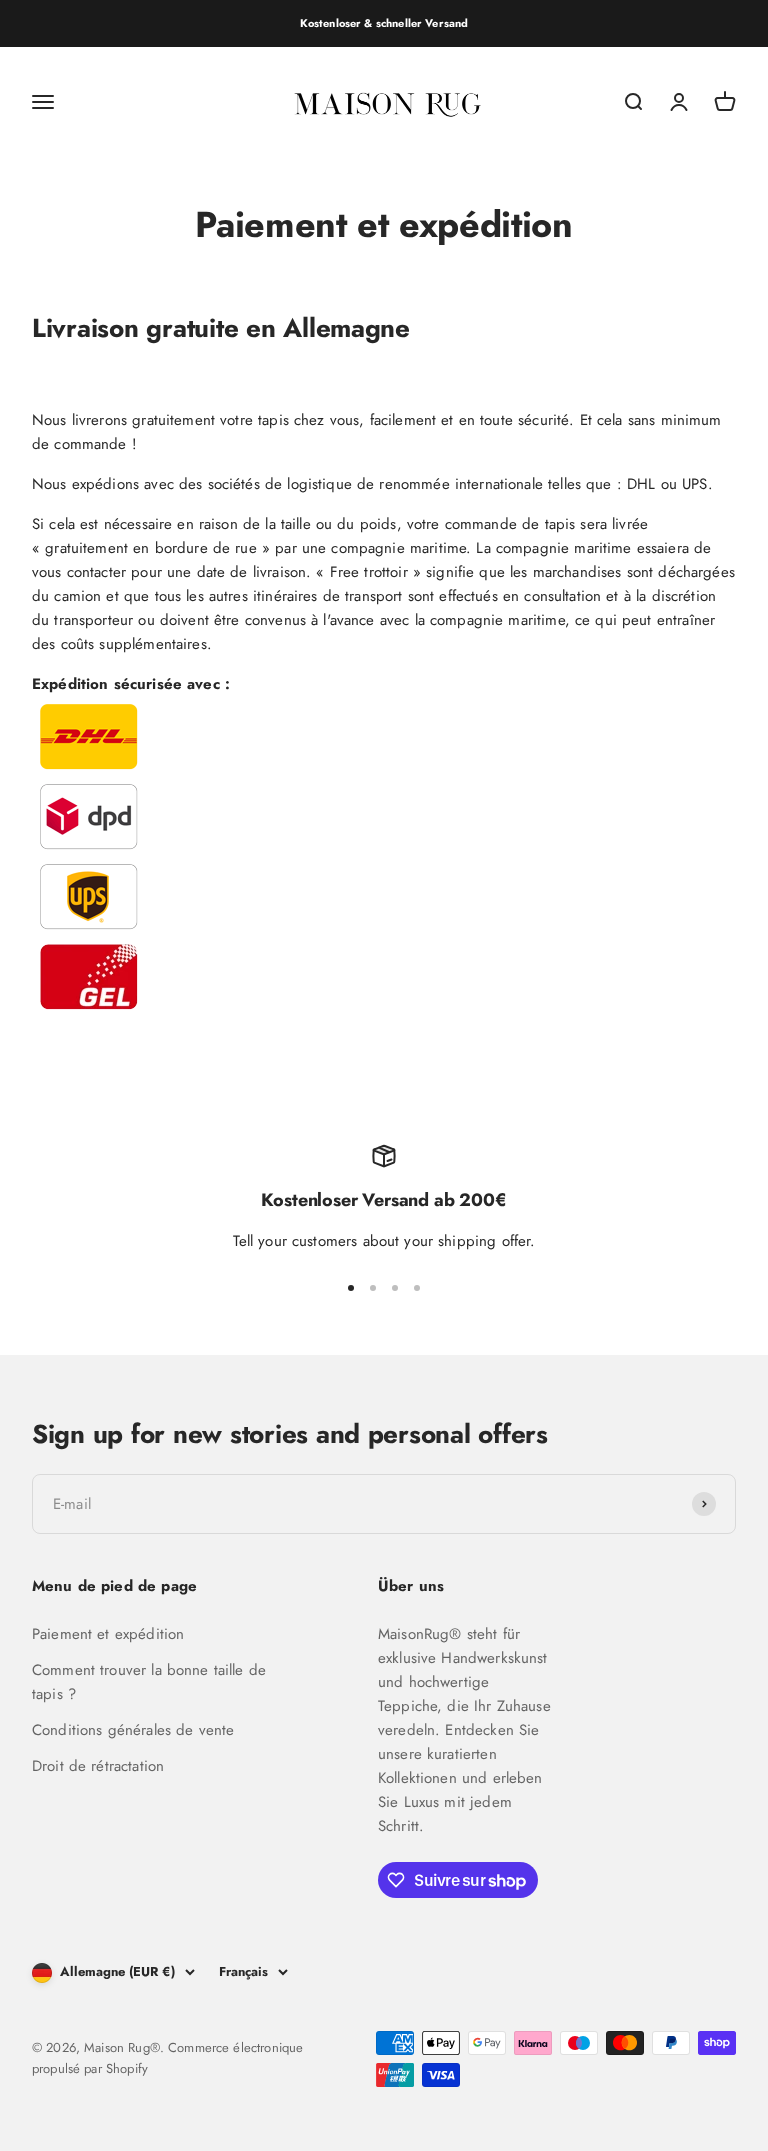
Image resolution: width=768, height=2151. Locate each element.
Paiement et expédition (108, 1634)
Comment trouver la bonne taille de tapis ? (149, 1682)
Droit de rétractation (98, 1766)
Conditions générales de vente (133, 1730)
